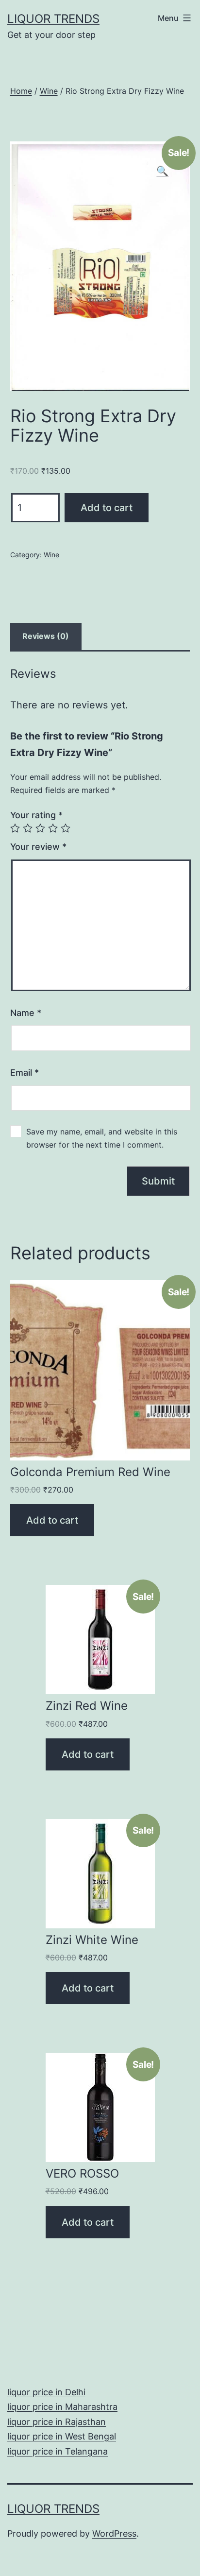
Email (25, 1073)
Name (26, 1013)
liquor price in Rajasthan (57, 2422)
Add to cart (107, 508)
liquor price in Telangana (58, 2451)
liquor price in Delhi (46, 2392)
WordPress (114, 2533)
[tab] (46, 636)
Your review (38, 847)
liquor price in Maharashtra (62, 2407)
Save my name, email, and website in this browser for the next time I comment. (102, 1138)
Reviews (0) (46, 636)
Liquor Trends (53, 19)
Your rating (36, 815)
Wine (49, 91)
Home (21, 91)
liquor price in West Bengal (62, 2436)
